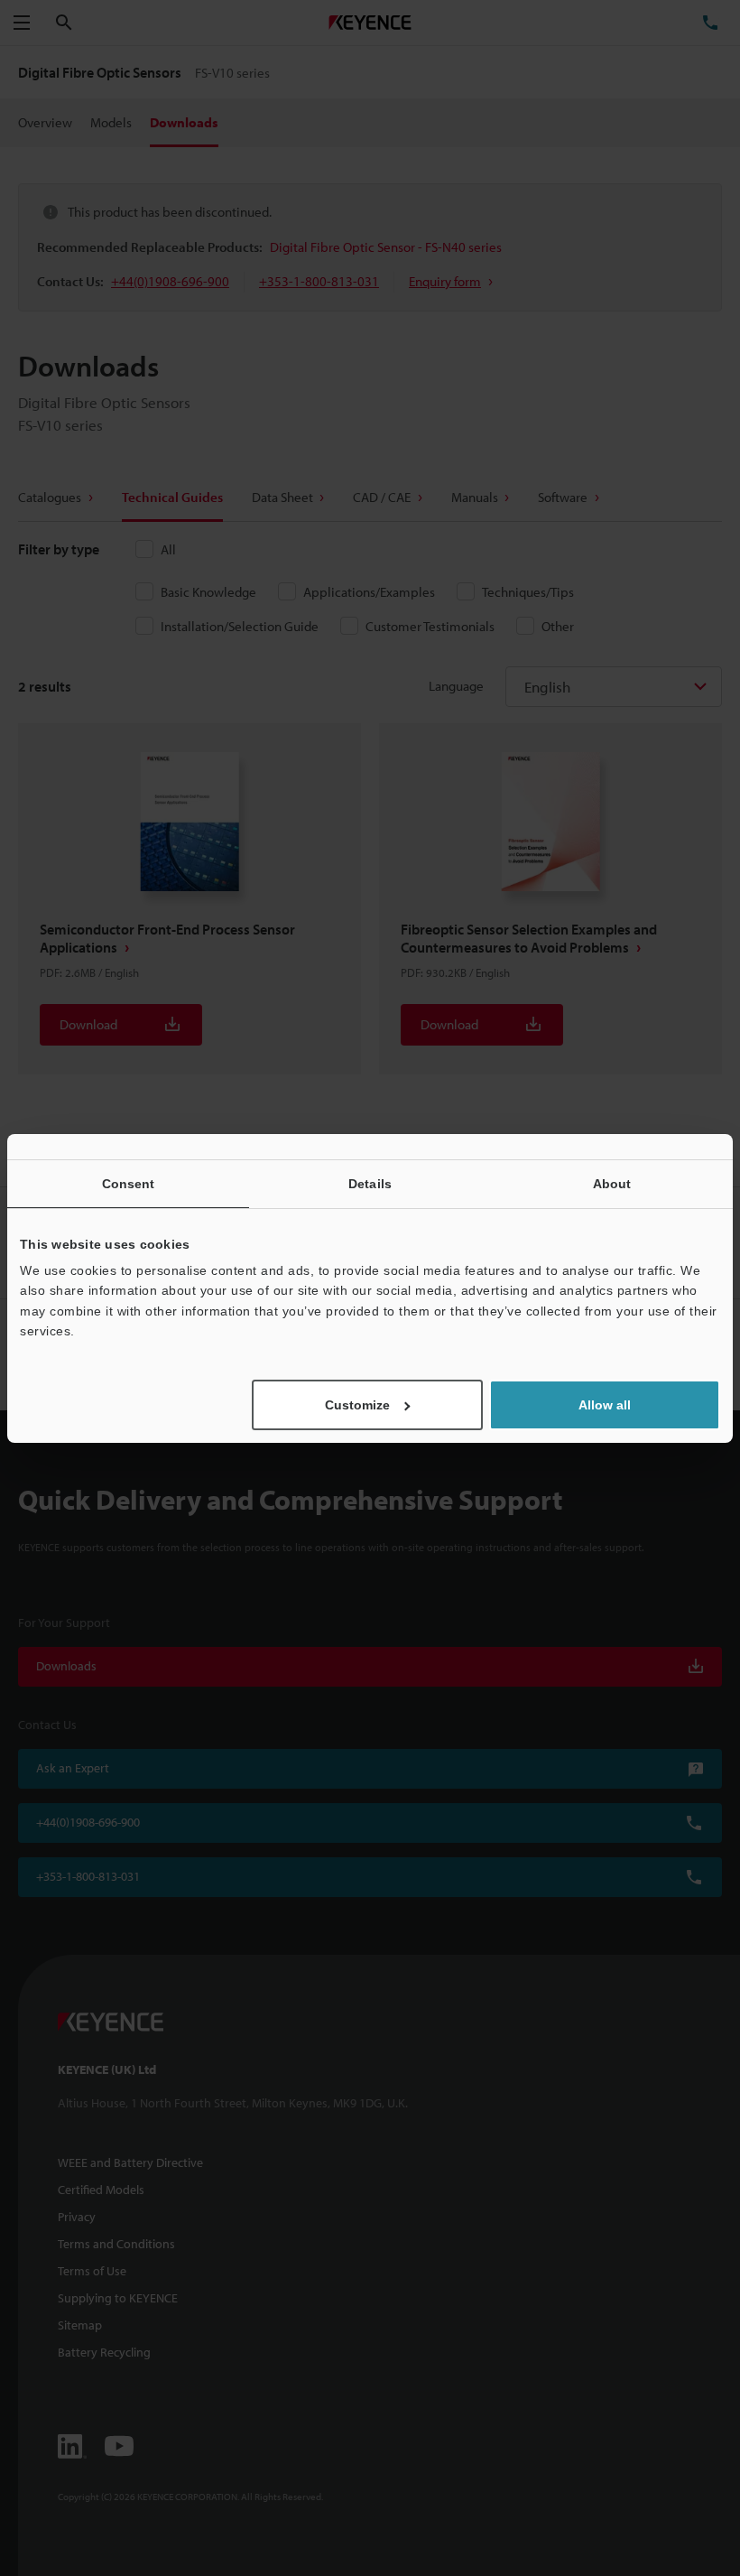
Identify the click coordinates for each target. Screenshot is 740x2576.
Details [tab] (370, 1183)
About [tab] (612, 1183)
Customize (357, 1405)
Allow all (605, 1405)
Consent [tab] (129, 1183)
